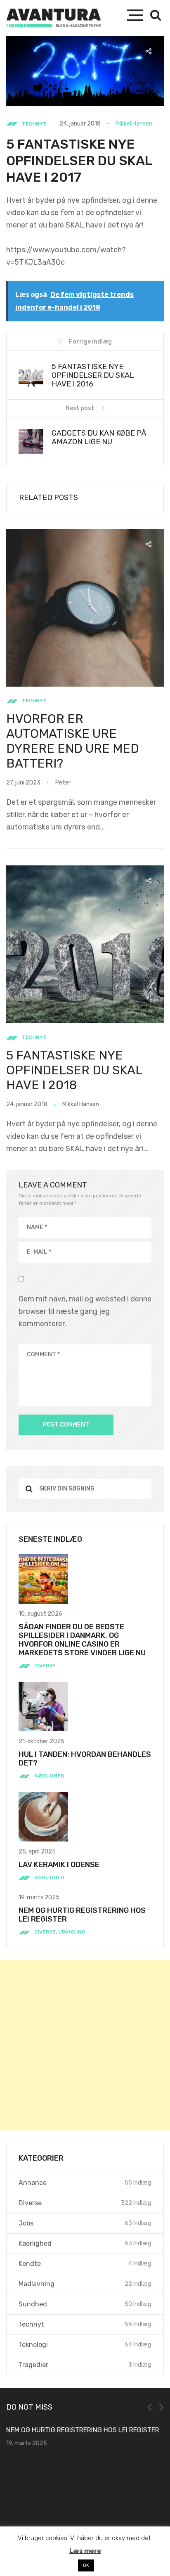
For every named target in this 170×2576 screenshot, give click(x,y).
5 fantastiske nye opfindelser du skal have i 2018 (74, 1070)
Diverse (45, 1666)
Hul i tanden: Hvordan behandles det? (85, 1759)
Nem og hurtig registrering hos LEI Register (82, 1915)
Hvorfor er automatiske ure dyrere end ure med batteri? (73, 741)
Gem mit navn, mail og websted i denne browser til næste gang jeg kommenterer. (85, 1311)
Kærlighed (49, 1776)
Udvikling (72, 1932)
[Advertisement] (85, 2045)
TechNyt (34, 124)
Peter (63, 783)
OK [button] (86, 2565)
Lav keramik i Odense (59, 1865)
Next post (80, 408)
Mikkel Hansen (134, 124)
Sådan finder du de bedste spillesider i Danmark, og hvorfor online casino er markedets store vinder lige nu (82, 1640)
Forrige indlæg (90, 342)
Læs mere (85, 2551)
